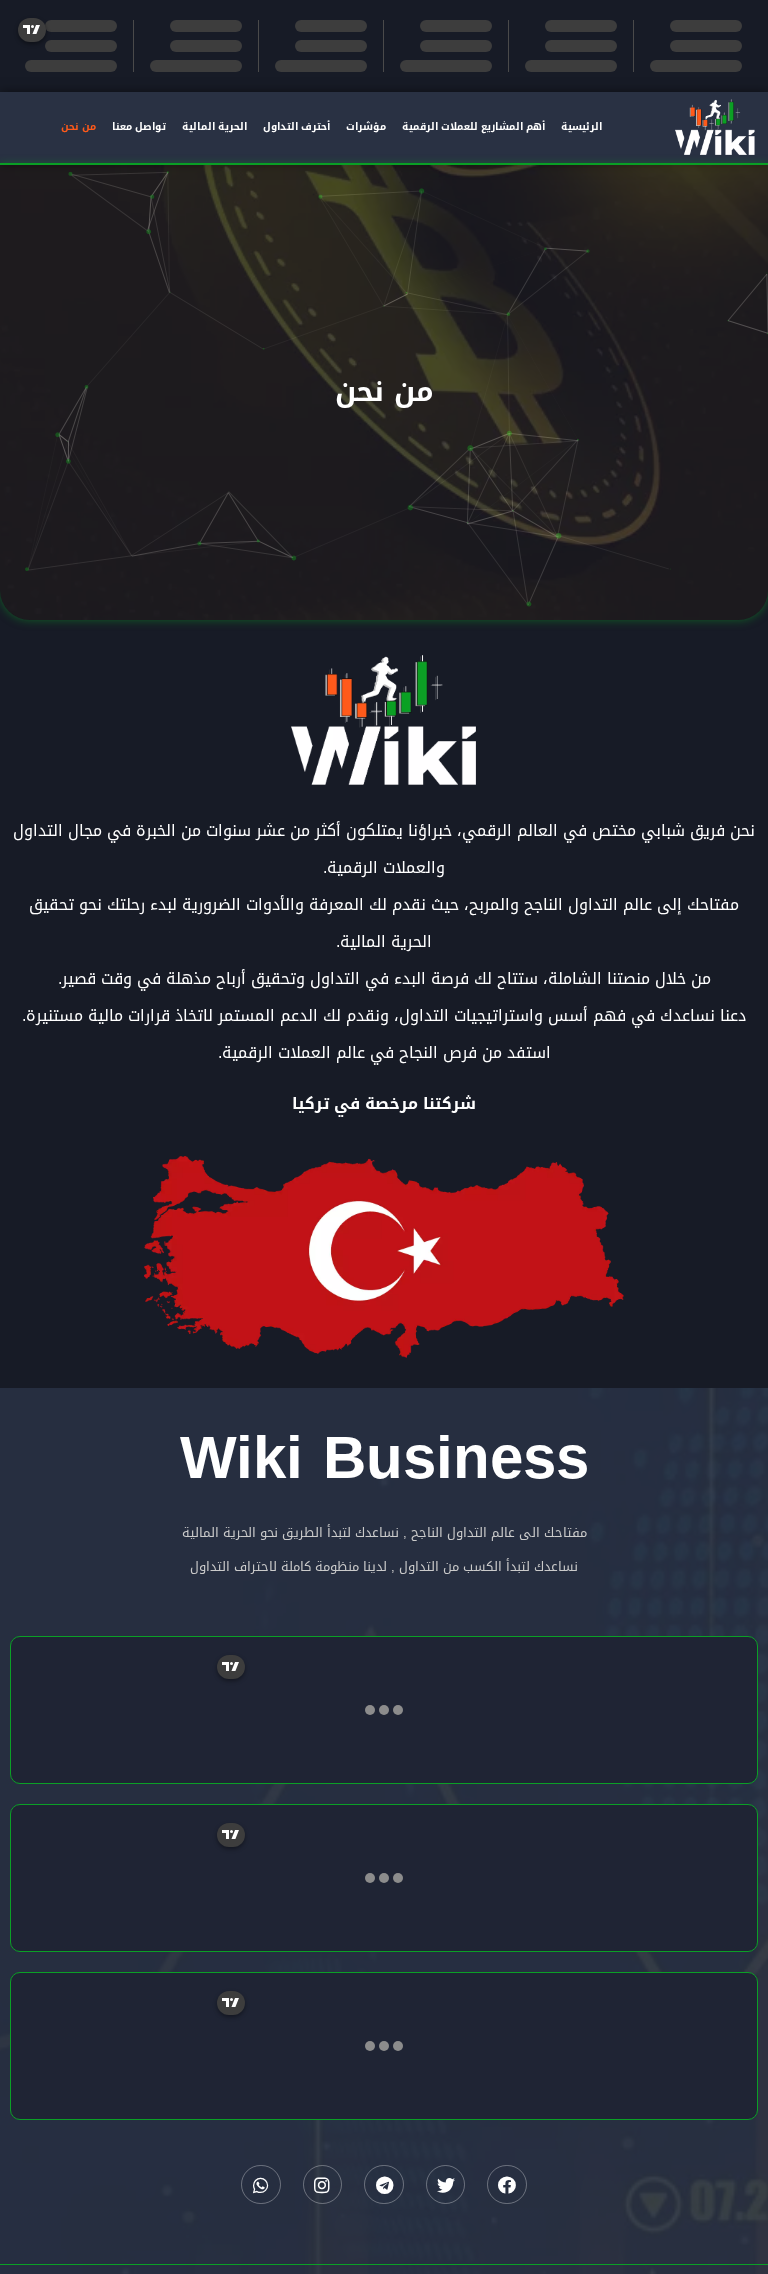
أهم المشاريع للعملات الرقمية (473, 126)
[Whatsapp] (261, 2185)
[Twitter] (446, 2185)
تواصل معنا (139, 126)
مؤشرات (366, 126)
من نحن (78, 126)
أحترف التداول (296, 126)
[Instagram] (323, 2185)
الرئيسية (581, 126)
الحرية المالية (214, 126)
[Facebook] (507, 2185)
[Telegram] (384, 2185)
